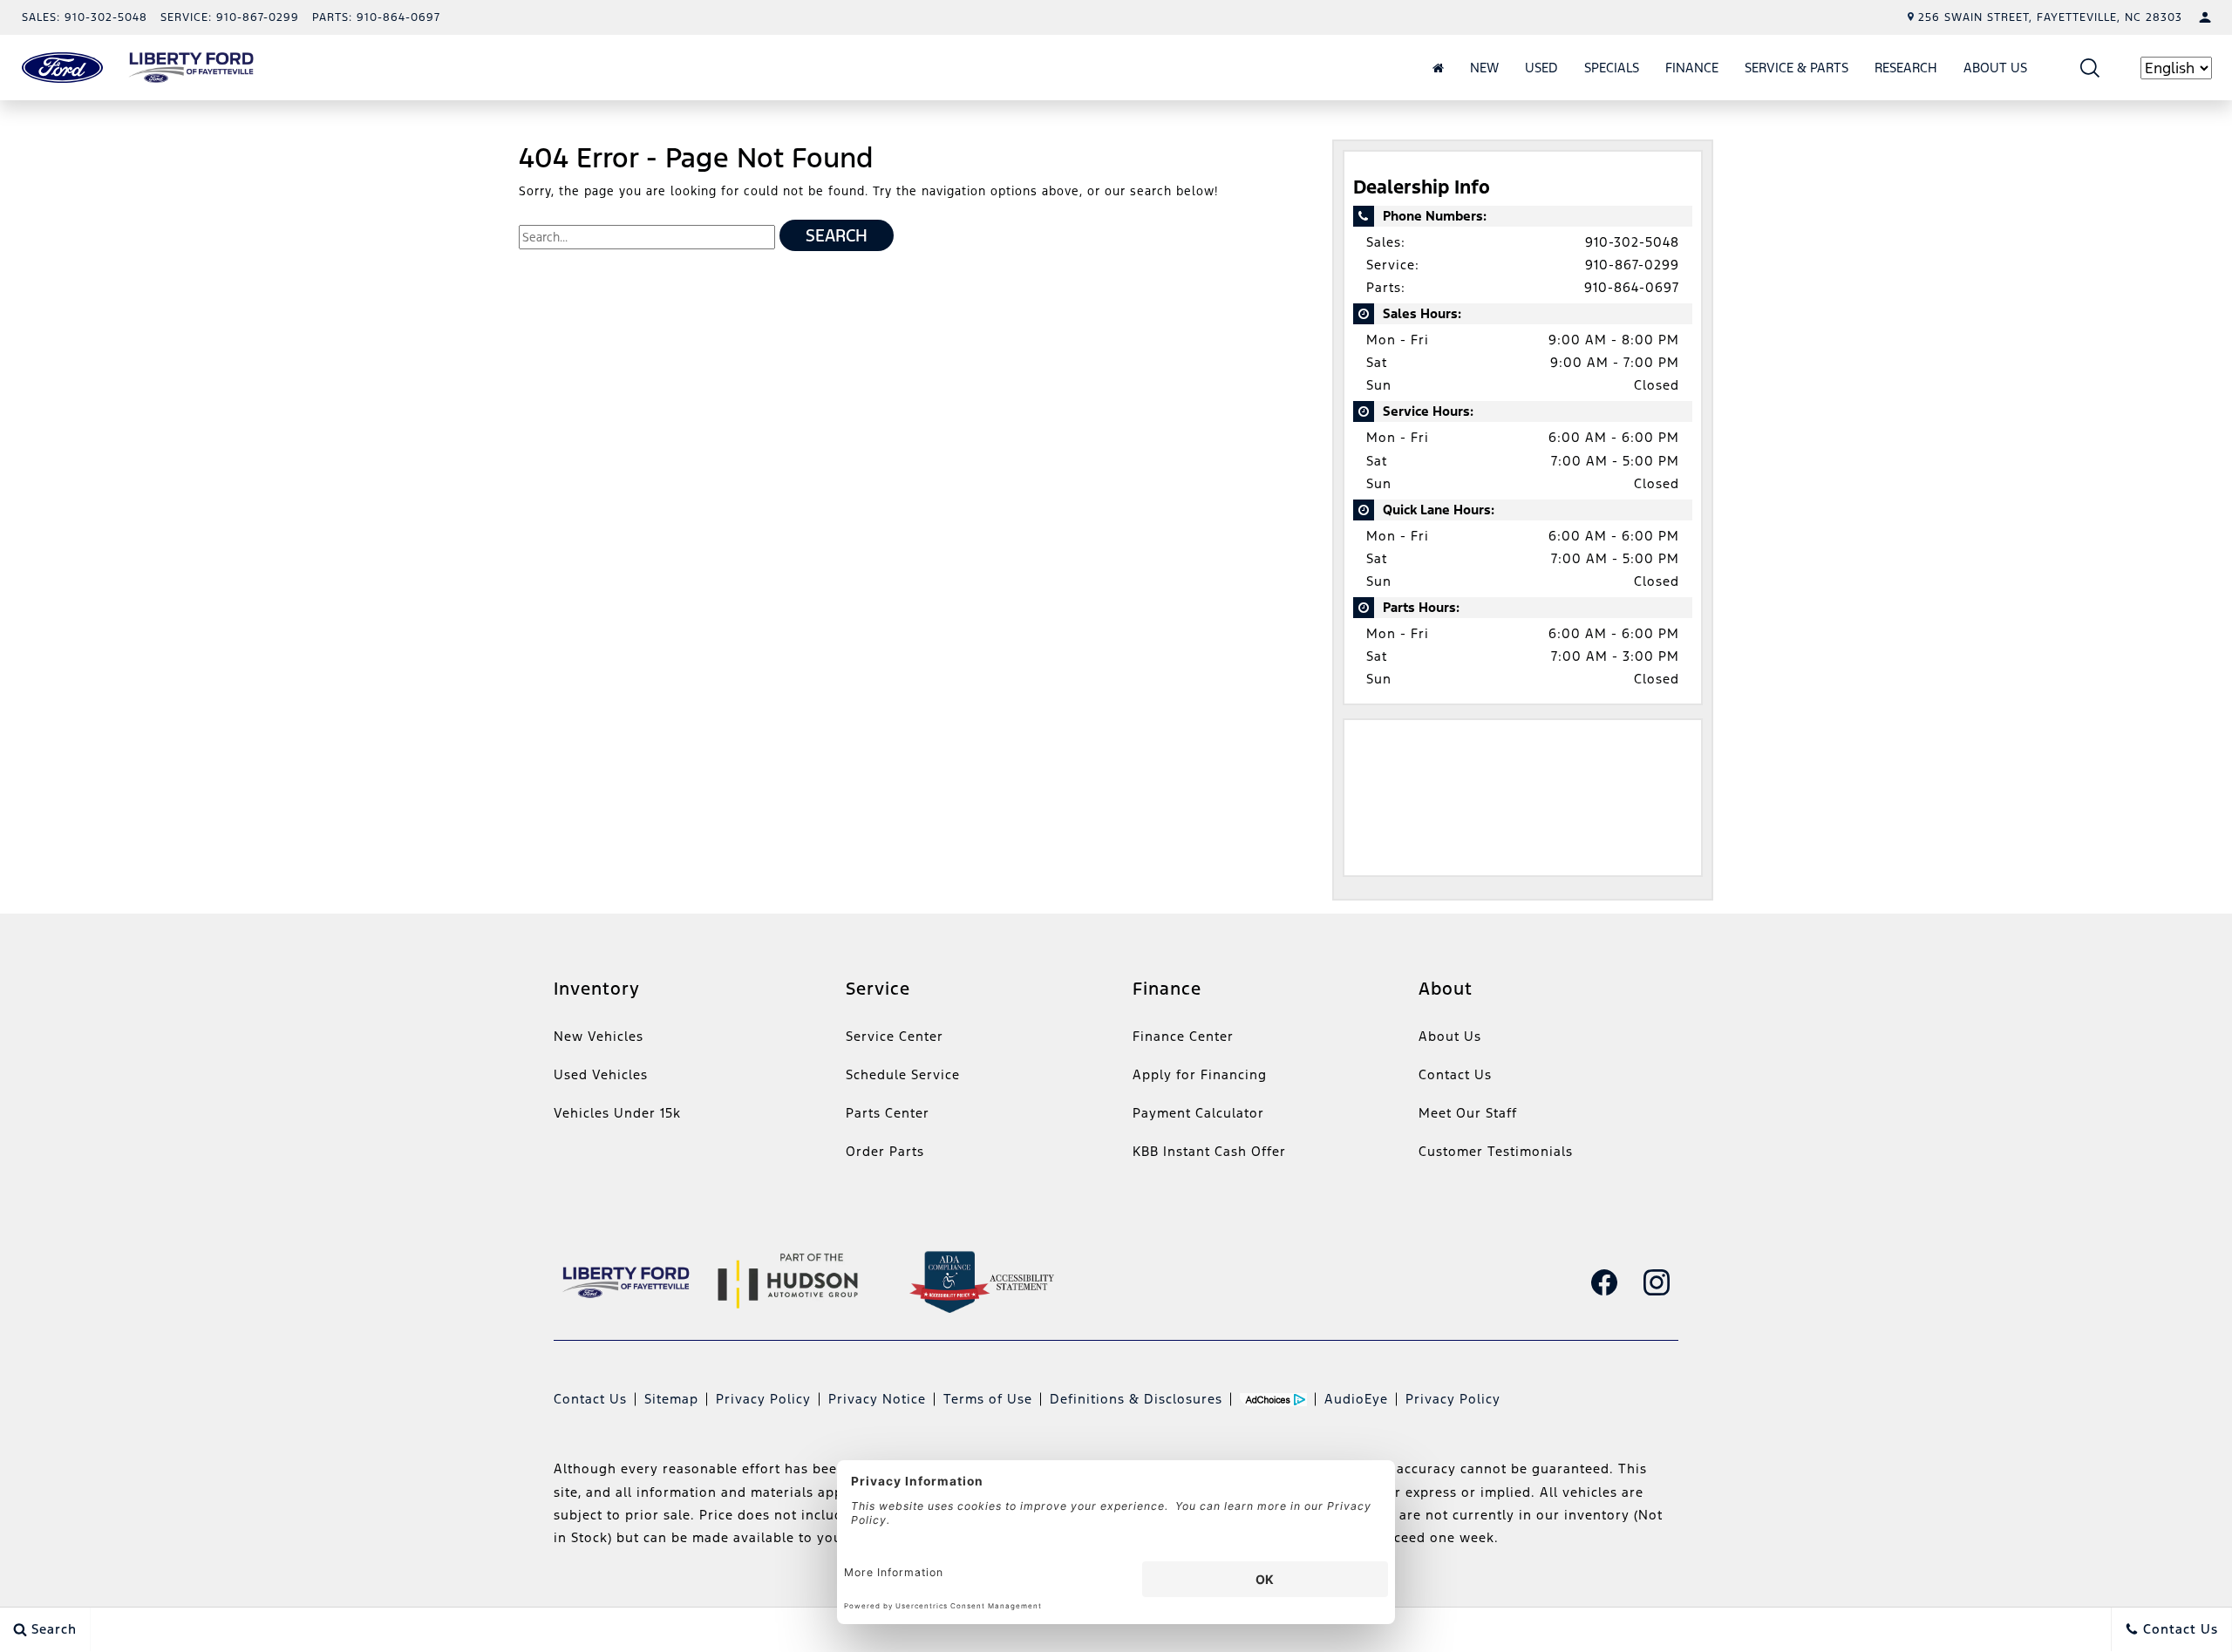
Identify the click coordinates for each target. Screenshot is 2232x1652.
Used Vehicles (601, 1074)
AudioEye (1356, 1399)
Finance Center (1183, 1036)
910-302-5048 (1632, 242)
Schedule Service (903, 1074)
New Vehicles (599, 1036)
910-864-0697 (1632, 287)
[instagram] (1657, 1282)
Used (1541, 68)
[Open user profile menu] (2205, 17)
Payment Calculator (1198, 1113)
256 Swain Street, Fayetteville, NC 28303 (2050, 17)
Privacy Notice (877, 1399)
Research (1906, 68)
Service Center (895, 1036)
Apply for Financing (1200, 1074)
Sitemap (671, 1399)
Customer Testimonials (1496, 1151)
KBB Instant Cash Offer (1209, 1151)
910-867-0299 (1632, 265)
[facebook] (1604, 1282)
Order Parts (885, 1151)
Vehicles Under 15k (617, 1113)
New (1484, 68)
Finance (1692, 68)
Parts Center (888, 1113)
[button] (2090, 68)
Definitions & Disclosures (1136, 1399)
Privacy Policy (763, 1399)
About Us (1995, 68)
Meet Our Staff (1468, 1113)
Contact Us (1455, 1074)
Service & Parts (1796, 68)
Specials (1612, 68)
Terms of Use (988, 1399)
